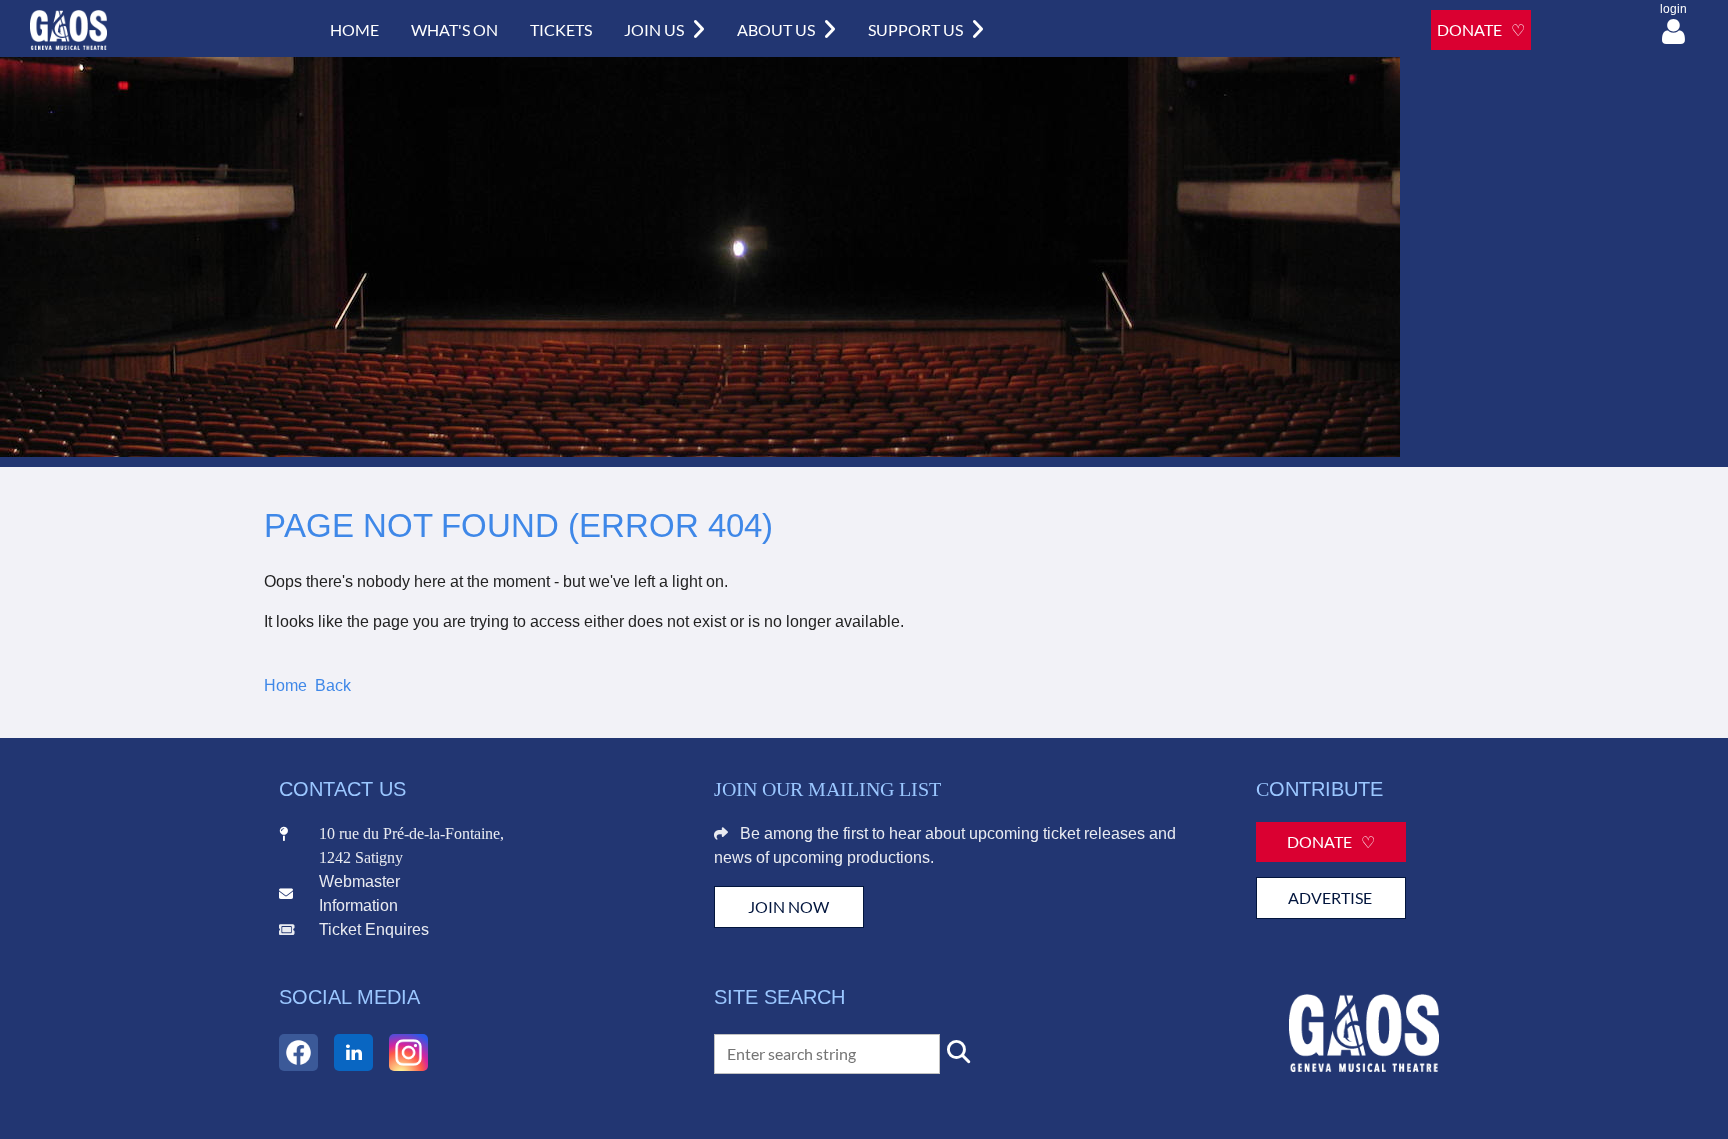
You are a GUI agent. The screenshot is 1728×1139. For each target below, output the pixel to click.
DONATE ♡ (1481, 29)
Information (358, 905)
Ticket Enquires (374, 929)
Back (333, 685)
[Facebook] (298, 1052)
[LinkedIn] (353, 1052)
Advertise (1331, 897)
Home (285, 685)
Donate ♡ (1331, 841)
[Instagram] (408, 1052)
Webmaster (359, 881)
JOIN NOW (788, 906)
